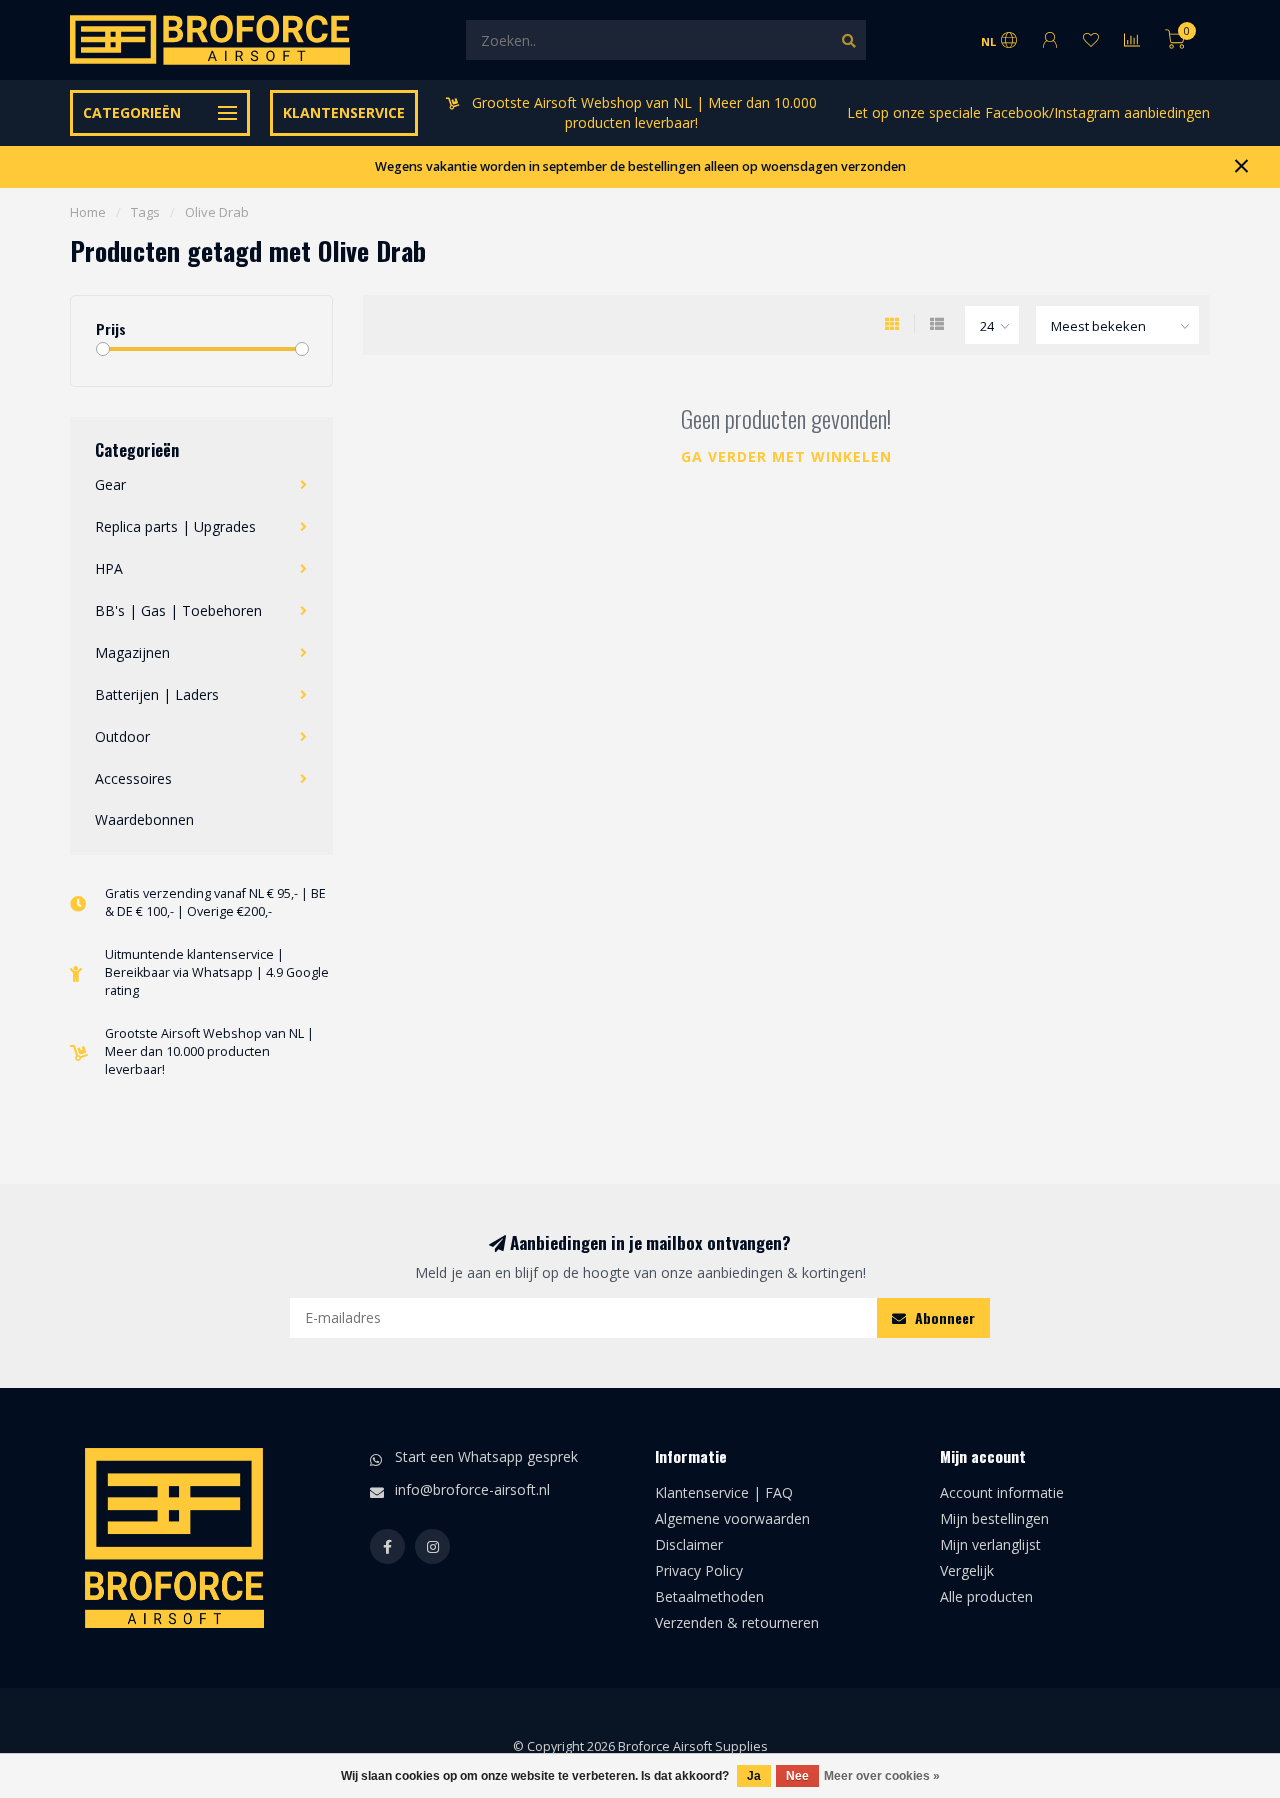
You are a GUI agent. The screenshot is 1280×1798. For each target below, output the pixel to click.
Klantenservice (344, 112)
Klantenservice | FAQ (724, 1492)
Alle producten (986, 1596)
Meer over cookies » (882, 1776)
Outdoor (122, 736)
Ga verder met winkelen (786, 456)
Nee (797, 1776)
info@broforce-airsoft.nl (472, 1489)
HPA (109, 568)
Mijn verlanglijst (990, 1544)
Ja (754, 1776)
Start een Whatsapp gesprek (486, 1456)
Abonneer (943, 1317)
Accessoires (133, 778)
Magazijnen (132, 652)
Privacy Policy (699, 1570)
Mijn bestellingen (994, 1518)
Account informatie (1002, 1492)
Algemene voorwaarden (732, 1518)
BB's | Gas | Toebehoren (178, 610)
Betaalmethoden (709, 1596)
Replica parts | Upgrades (175, 526)
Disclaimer (689, 1544)
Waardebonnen (144, 819)
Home (88, 212)
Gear (110, 484)
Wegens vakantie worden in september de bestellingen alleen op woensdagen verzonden (640, 166)
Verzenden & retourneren (737, 1622)
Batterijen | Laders (157, 694)
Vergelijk (967, 1570)
